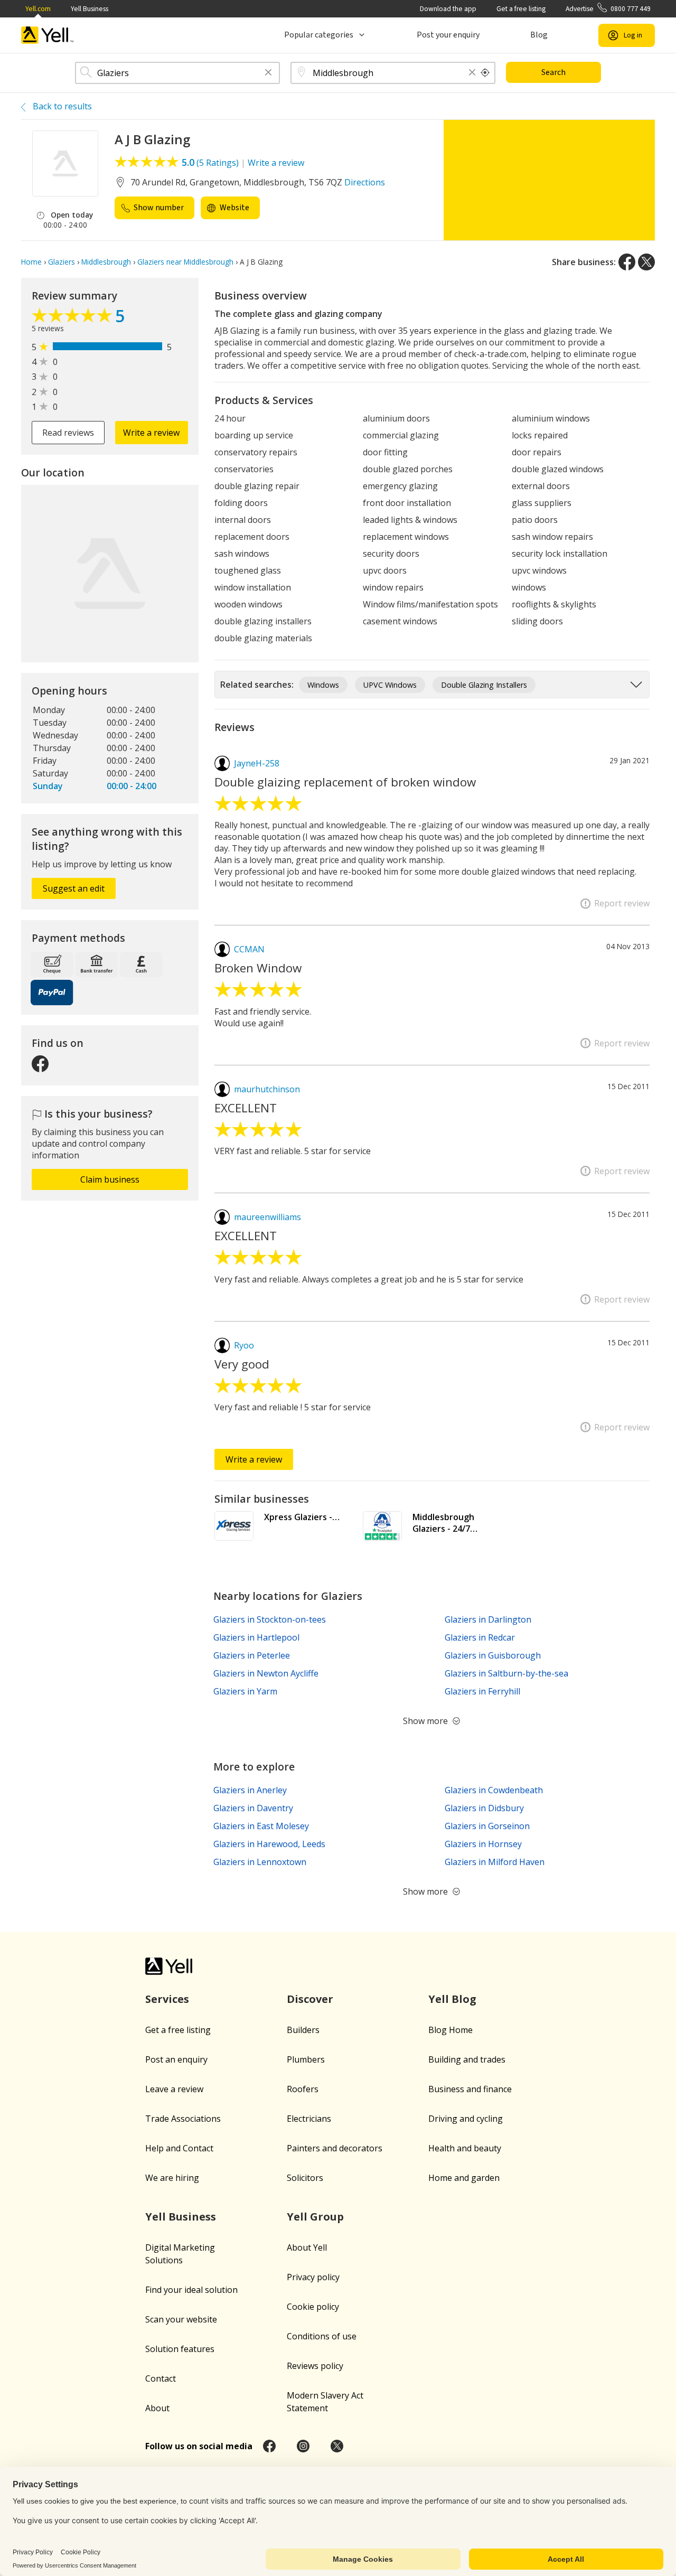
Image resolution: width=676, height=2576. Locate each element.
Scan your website (181, 2319)
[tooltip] (485, 73)
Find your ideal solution (191, 2290)
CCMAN (249, 949)
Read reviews (68, 433)
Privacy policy (313, 2277)
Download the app (448, 9)
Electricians (309, 2119)
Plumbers (306, 2059)
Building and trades (467, 2059)
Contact (161, 2378)
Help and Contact (179, 2148)
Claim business (110, 1179)
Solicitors (305, 2178)
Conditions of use (322, 2336)
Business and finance (470, 2089)
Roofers (303, 2089)
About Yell (307, 2247)
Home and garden (464, 2178)
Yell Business (90, 9)
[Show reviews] (73, 318)
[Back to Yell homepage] (48, 35)
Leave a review (174, 2089)
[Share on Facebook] (627, 262)
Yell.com (38, 9)
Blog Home (450, 2030)
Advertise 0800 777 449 (608, 9)
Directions (365, 182)
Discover (310, 1999)
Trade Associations (183, 2119)
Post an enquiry (176, 2059)
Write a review (276, 163)
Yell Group (315, 2217)
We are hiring (172, 2178)
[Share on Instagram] (303, 2446)
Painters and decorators (335, 2148)
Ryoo (244, 1345)
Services (167, 1999)
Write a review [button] (151, 433)
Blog (539, 35)
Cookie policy (313, 2307)
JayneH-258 (257, 763)
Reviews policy (315, 2366)
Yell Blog (452, 1999)
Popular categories (319, 35)
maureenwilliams (267, 1217)
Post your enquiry (448, 35)
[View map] (110, 574)
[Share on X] (646, 262)
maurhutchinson (267, 1089)
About (157, 2408)
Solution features (180, 2349)
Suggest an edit (74, 888)
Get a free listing (521, 9)
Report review (622, 903)
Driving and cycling (466, 2119)
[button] (268, 73)
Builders (303, 2030)
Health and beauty (465, 2148)
